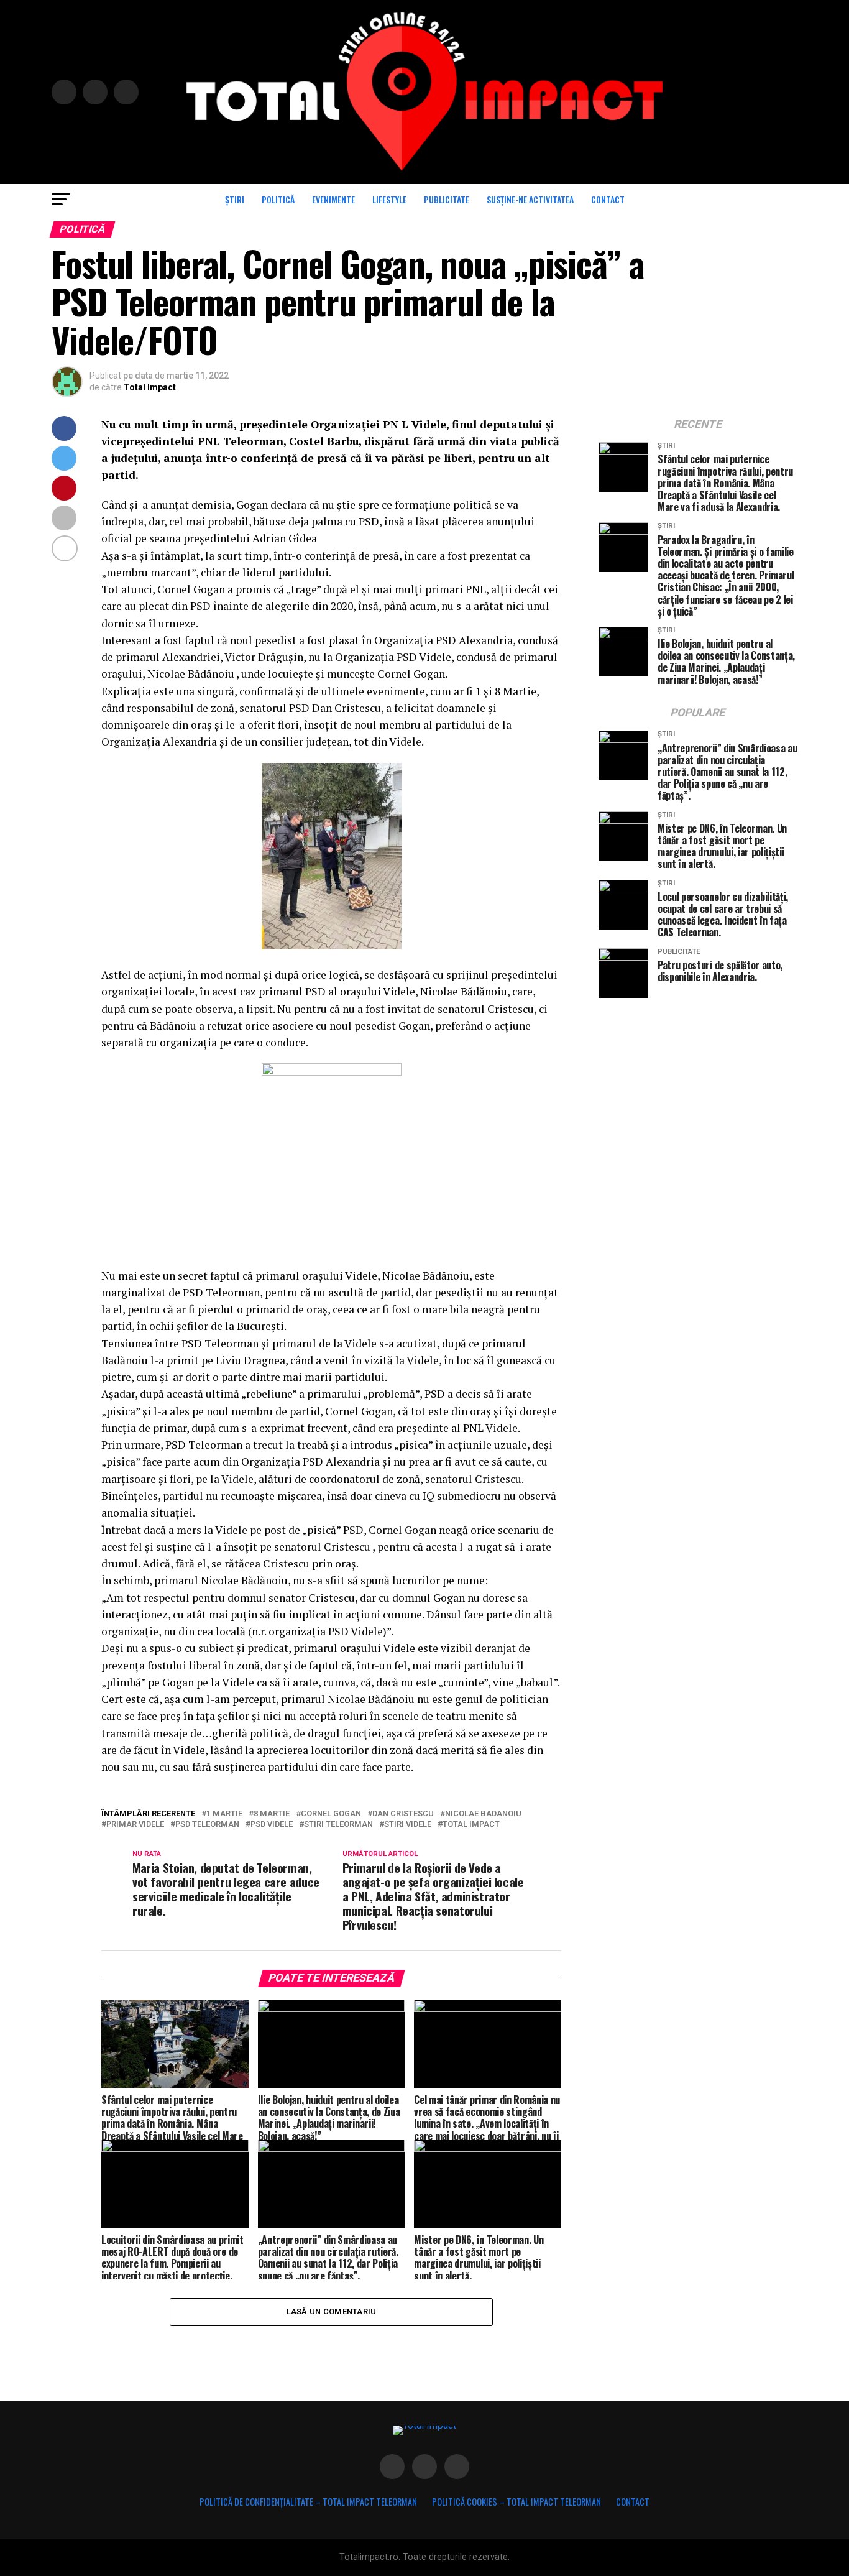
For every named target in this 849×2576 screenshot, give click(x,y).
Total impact (471, 1825)
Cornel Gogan (331, 1814)
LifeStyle (389, 199)
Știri (235, 199)
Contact (608, 199)
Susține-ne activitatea (530, 199)
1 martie (224, 1814)
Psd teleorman (207, 1825)
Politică (278, 199)
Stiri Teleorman (338, 1825)
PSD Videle (272, 1825)
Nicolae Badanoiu (483, 1814)
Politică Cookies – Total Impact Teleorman (516, 2502)
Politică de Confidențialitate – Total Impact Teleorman (308, 2502)
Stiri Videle (408, 1825)
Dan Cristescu (403, 1814)
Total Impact (150, 387)
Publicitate (447, 199)
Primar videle (135, 1825)
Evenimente (333, 199)
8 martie (272, 1814)
